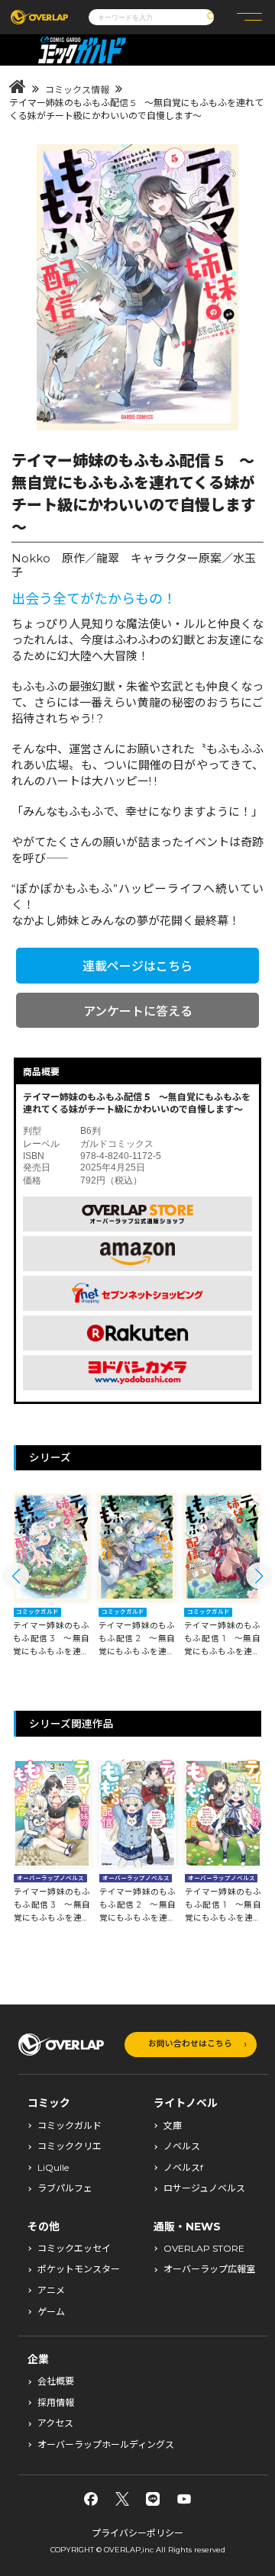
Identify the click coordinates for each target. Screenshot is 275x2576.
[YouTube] (184, 2499)
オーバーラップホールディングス (106, 2445)
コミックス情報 (77, 90)
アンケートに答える (138, 1011)
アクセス (55, 2423)
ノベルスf (183, 2168)
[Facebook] (91, 2499)
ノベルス (182, 2146)
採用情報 (56, 2403)
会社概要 (56, 2381)
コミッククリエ (70, 2146)
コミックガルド (70, 2126)
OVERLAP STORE (204, 2249)
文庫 (173, 2126)
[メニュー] (249, 17)
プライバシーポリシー (137, 2533)
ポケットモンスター (79, 2269)
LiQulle (53, 2168)
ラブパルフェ (65, 2188)
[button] (16, 1576)
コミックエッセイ (74, 2249)
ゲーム (51, 2312)
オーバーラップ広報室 (209, 2269)
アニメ (51, 2291)
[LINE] (153, 2499)
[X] (122, 2499)
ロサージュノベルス (204, 2188)
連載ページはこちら (137, 966)
